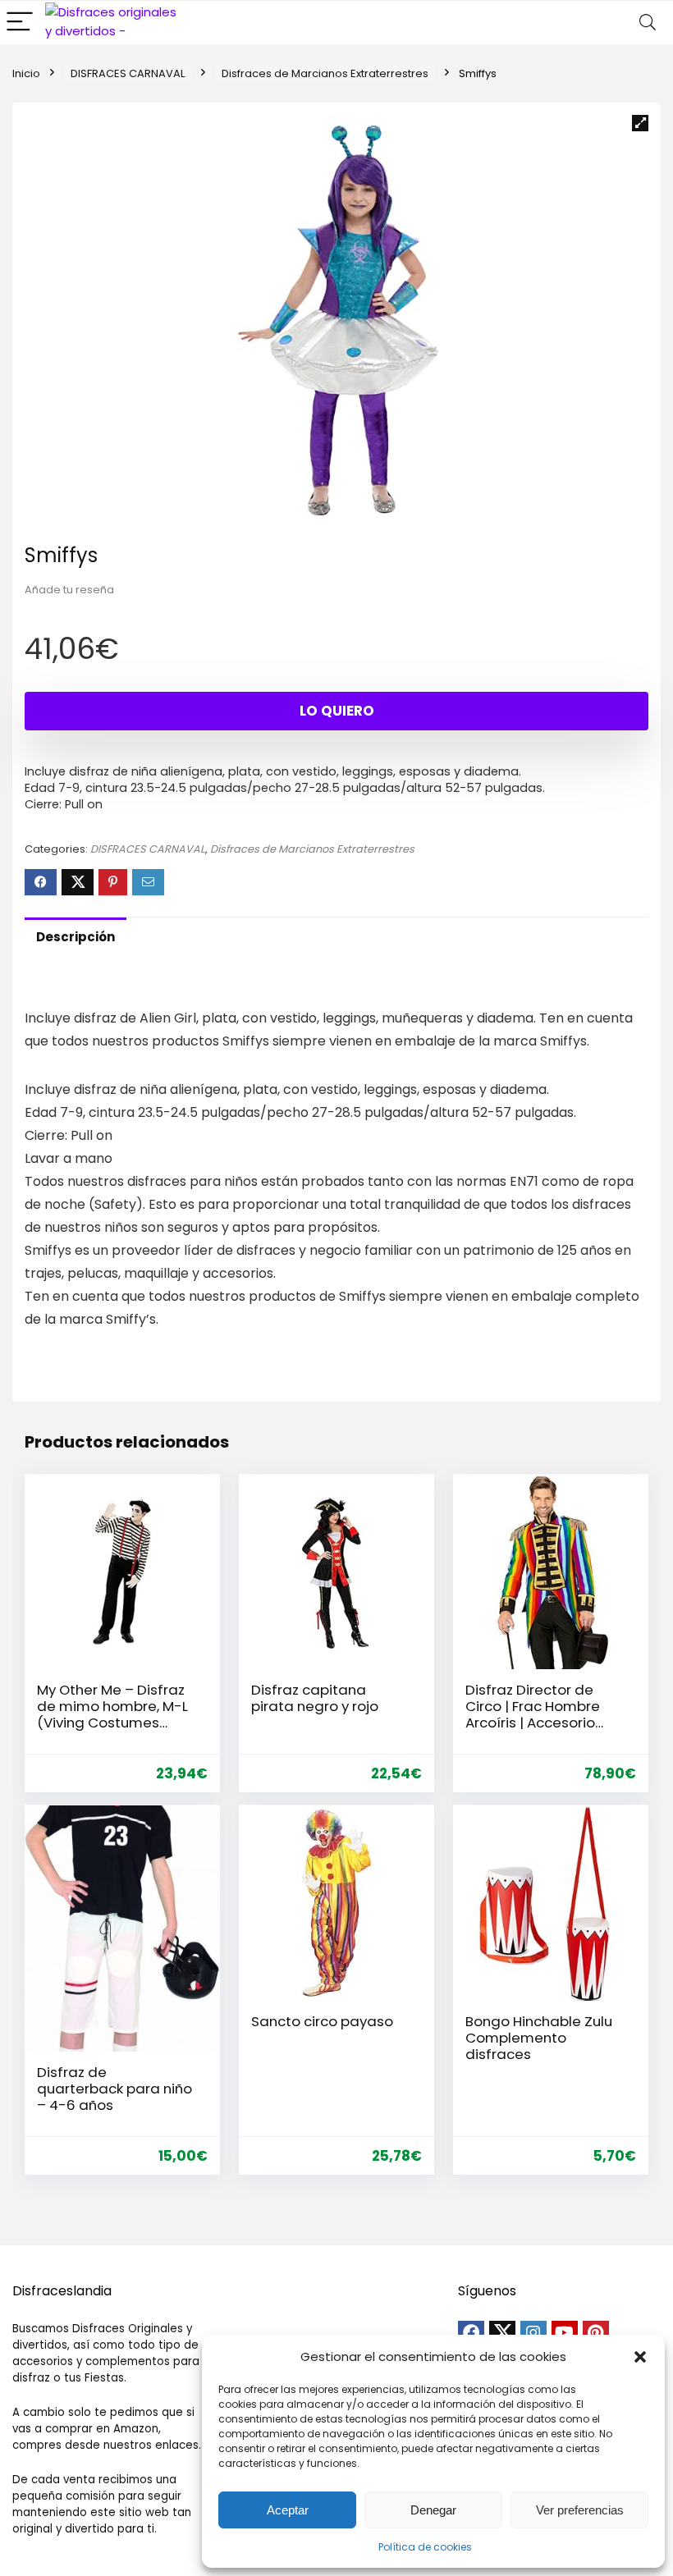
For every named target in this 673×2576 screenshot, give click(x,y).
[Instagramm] (533, 2334)
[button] (640, 2357)
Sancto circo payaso (322, 2021)
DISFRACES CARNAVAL (128, 73)
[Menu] (20, 23)
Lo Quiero (337, 711)
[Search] (648, 23)
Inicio (26, 73)
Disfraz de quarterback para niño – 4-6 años (114, 2089)
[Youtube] (565, 2334)
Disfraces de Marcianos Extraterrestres (325, 73)
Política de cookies (425, 2547)
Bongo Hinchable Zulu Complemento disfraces (539, 2038)
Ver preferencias (580, 2510)
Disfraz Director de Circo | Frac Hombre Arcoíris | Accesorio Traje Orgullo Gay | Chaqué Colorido (533, 1723)
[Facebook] (471, 2334)
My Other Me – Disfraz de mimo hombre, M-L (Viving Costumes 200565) (112, 1714)
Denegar (433, 2510)
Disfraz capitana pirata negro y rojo (315, 1698)
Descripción (76, 937)
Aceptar (288, 2510)
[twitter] (502, 2334)
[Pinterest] (596, 2334)
